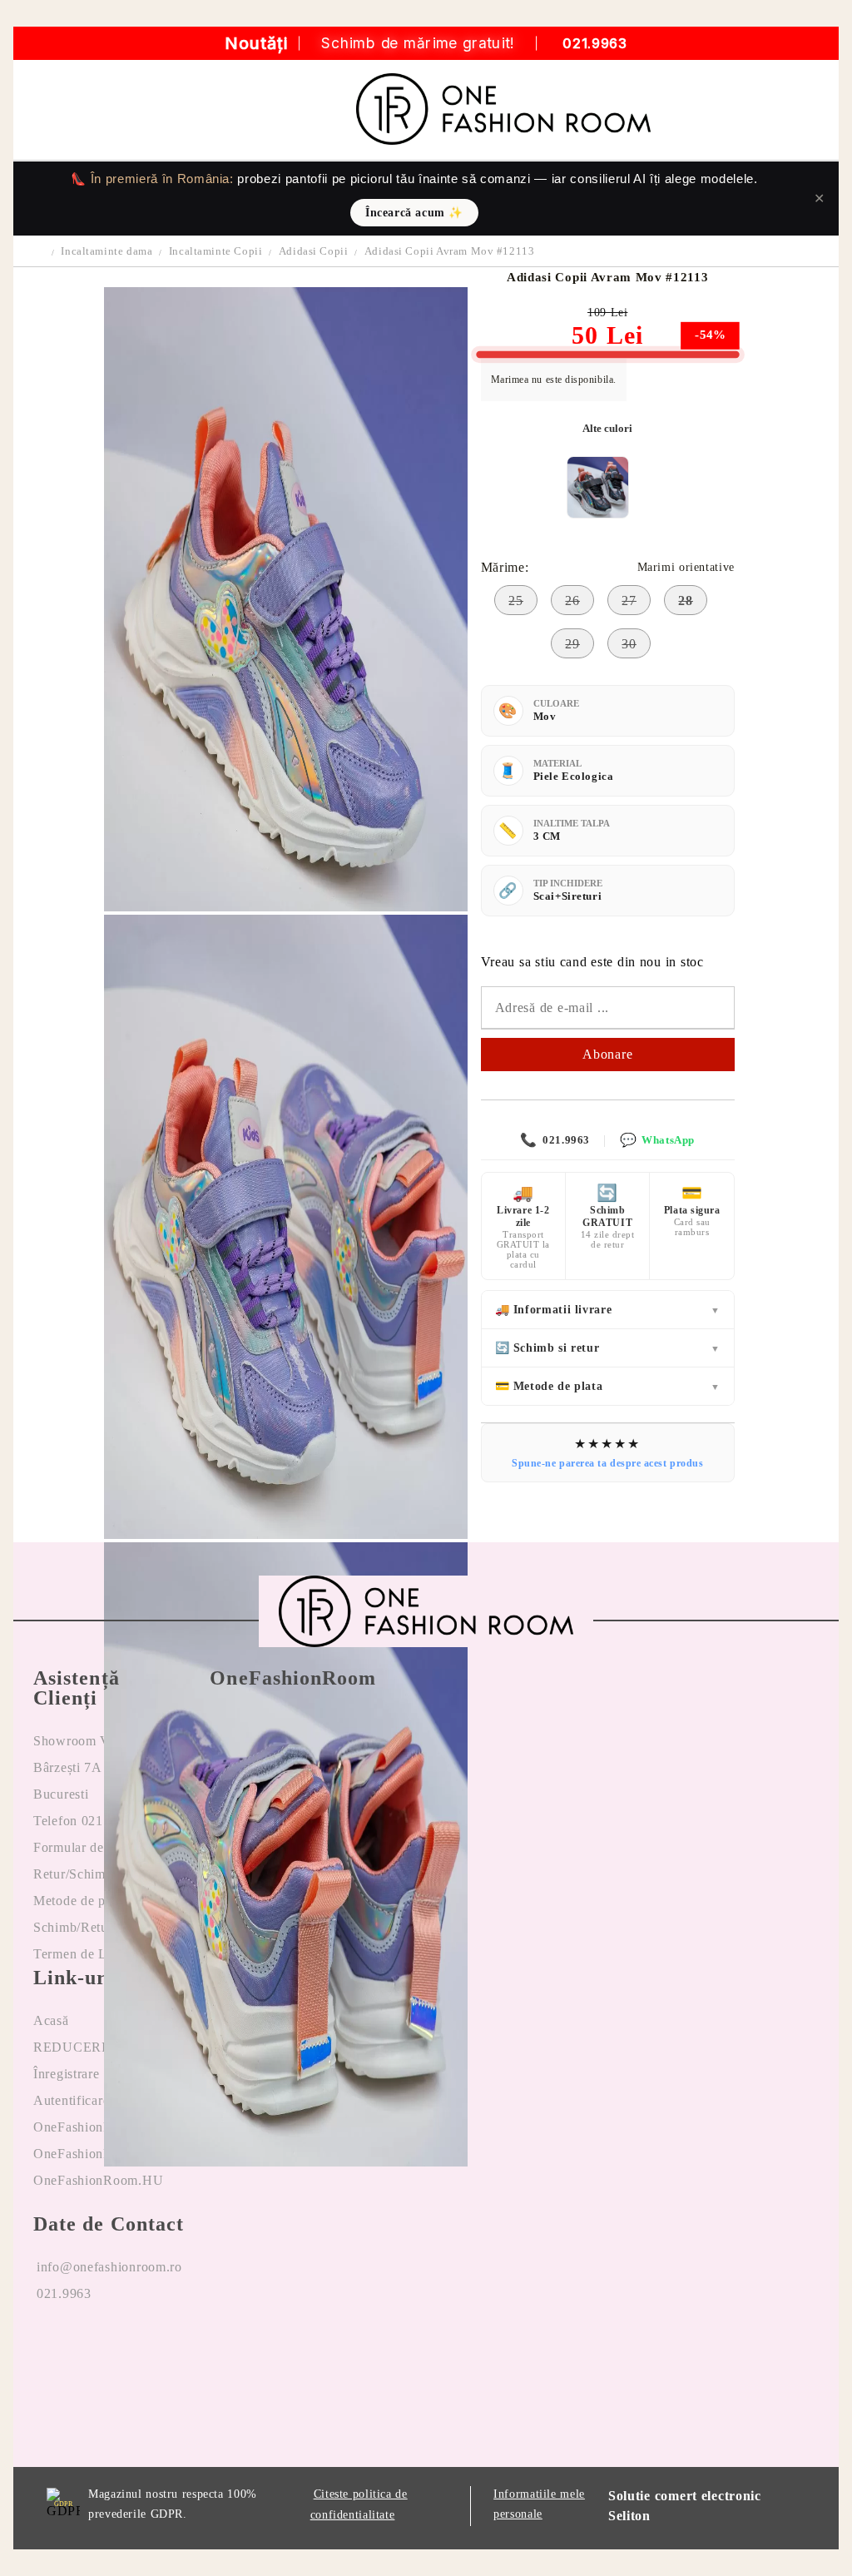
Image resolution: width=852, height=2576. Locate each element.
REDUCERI (70, 2047)
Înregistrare (67, 2074)
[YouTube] (194, 2347)
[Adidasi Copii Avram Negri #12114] (598, 487)
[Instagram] (121, 2347)
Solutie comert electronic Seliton (685, 2506)
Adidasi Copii (314, 251)
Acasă (51, 2020)
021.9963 (594, 44)
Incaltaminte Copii (216, 251)
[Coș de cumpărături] (815, 110)
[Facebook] (47, 2347)
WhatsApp (657, 1140)
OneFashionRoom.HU (98, 2180)
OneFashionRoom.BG (98, 2154)
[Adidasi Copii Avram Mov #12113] (285, 907)
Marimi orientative (686, 567)
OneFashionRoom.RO (98, 2127)
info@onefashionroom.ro (109, 2267)
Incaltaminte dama (106, 251)
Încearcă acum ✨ (414, 213)
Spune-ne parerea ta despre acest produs (607, 1463)
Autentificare (71, 2100)
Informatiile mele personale (539, 2504)
